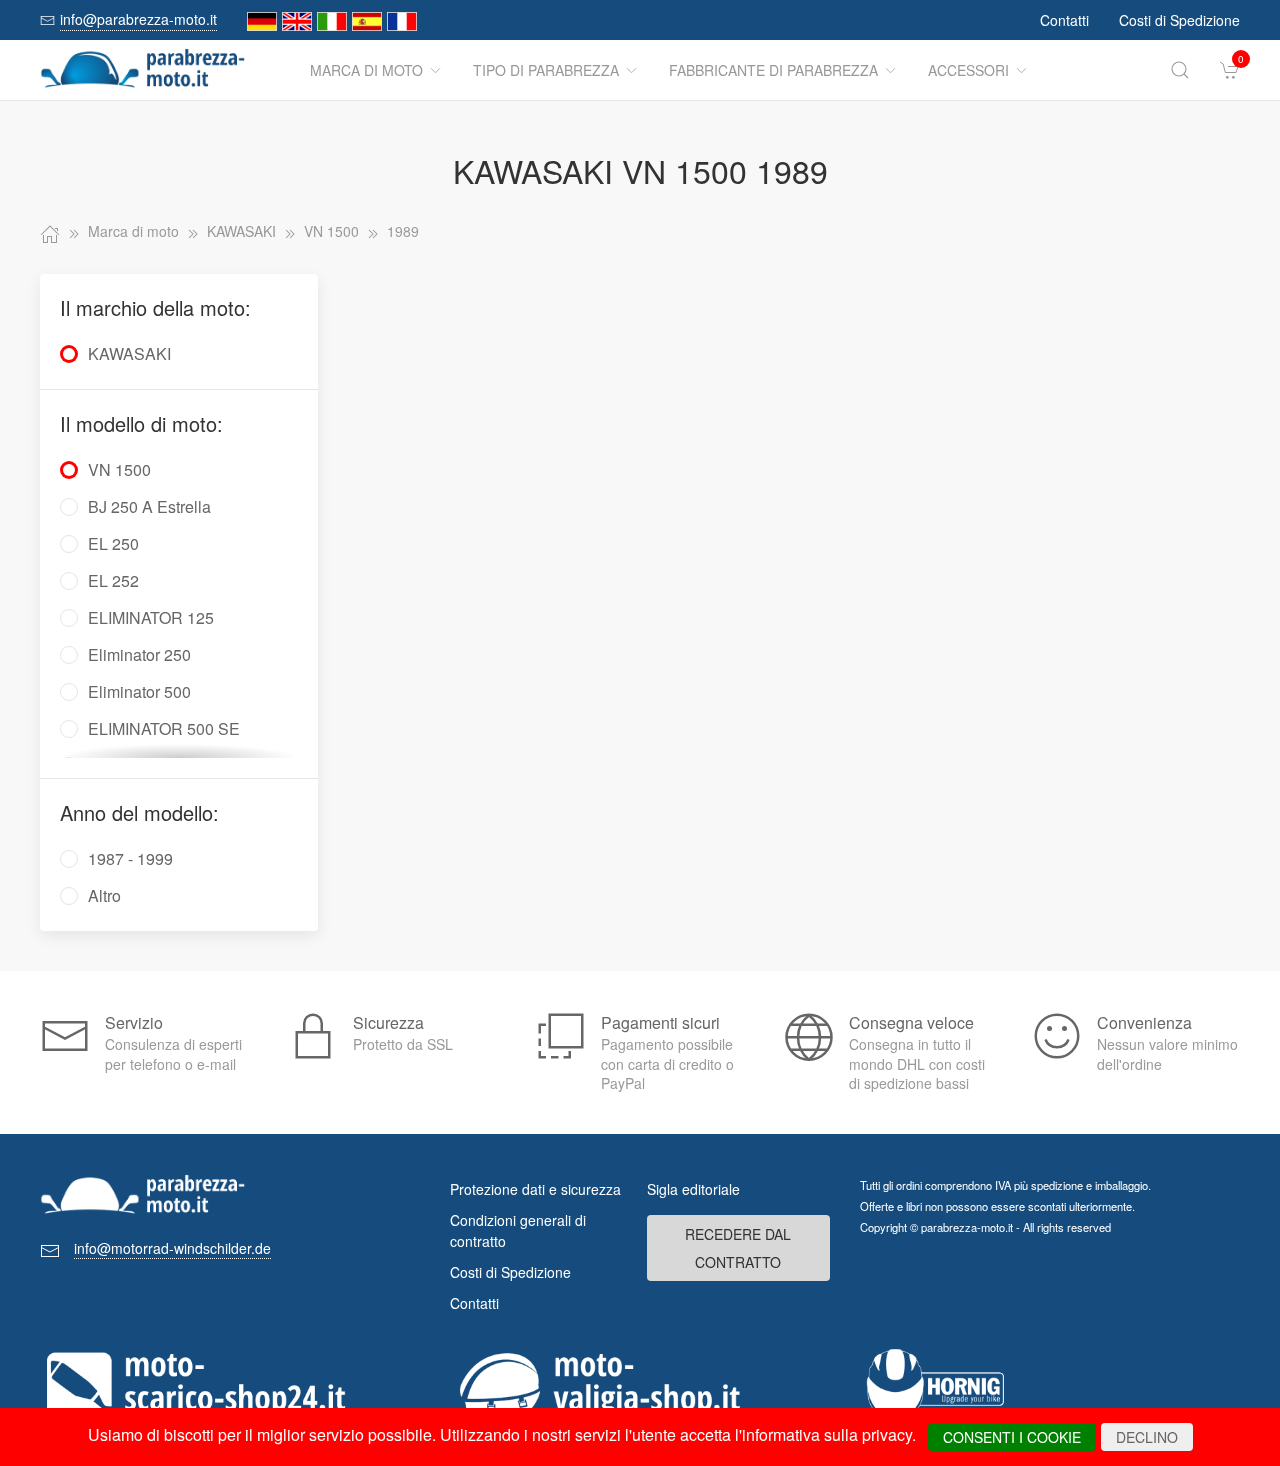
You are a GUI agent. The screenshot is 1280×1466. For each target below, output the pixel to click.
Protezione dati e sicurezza (535, 1189)
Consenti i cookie (1012, 1437)
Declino (1147, 1437)
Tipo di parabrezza (546, 70)
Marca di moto (366, 70)
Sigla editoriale (693, 1189)
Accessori (968, 70)
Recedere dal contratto (738, 1248)
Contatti (1064, 20)
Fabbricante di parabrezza (773, 70)
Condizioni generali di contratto (518, 1230)
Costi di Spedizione (1179, 20)
